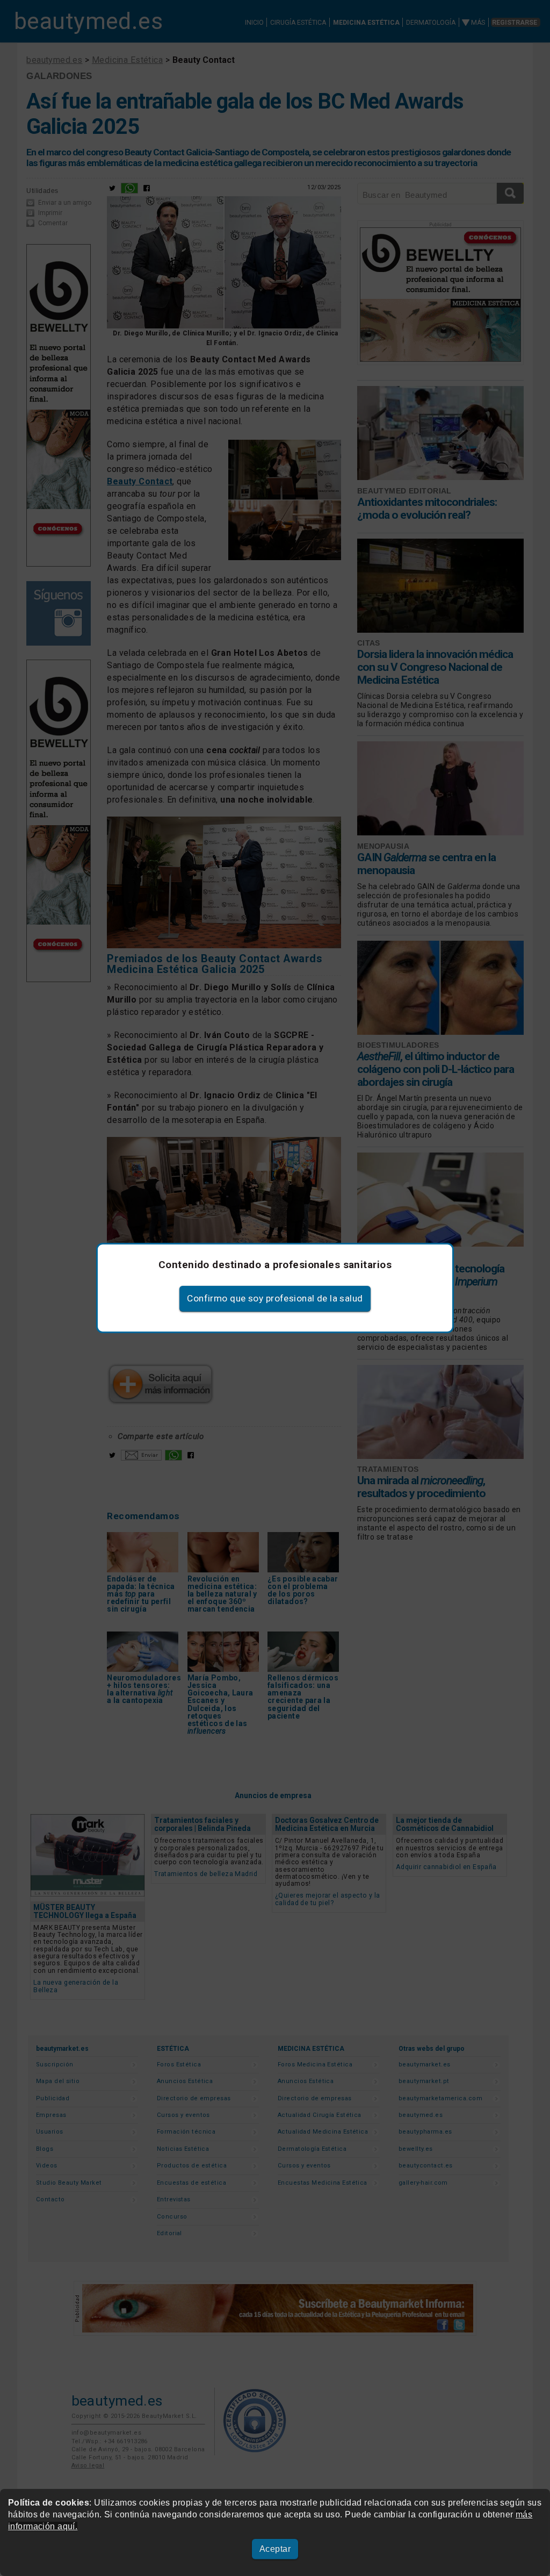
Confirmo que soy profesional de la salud (275, 1298)
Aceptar (275, 2549)
